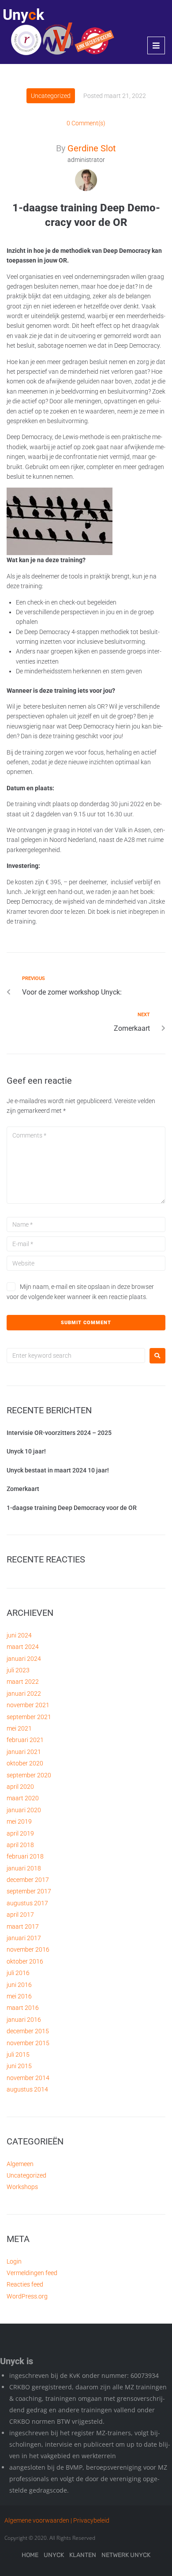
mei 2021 (19, 1728)
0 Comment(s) (86, 123)
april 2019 (20, 1833)
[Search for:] (76, 1356)
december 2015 (28, 2031)
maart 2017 (23, 1926)
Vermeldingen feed (32, 2273)
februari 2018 (25, 1856)
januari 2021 (24, 1752)
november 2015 (28, 2043)
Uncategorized (51, 96)
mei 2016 (19, 1996)
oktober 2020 (25, 1763)
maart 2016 (23, 2008)
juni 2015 (19, 2066)
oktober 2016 (25, 1961)
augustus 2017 (27, 1903)
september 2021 (29, 1717)
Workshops (22, 2187)
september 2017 (29, 1891)
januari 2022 (24, 1694)
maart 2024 (23, 1647)
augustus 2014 (27, 2089)
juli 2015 (18, 2054)
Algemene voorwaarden (37, 2520)
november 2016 (28, 1949)
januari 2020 (24, 1810)
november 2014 (28, 2078)
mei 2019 (19, 1821)
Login (14, 2261)
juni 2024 (19, 1635)
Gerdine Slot (92, 148)
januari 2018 (24, 1868)
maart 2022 (23, 1682)
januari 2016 (24, 2020)
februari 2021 (25, 1740)
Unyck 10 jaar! (26, 1451)
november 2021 (28, 1705)
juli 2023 (18, 1670)
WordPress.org (27, 2296)
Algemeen (20, 2164)
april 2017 (20, 1915)
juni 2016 (19, 1985)
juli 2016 (18, 1973)
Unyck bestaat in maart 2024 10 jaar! (58, 1470)
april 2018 (20, 1845)
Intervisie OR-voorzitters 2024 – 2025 (59, 1433)
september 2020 (29, 1775)
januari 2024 (24, 1659)
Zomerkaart (23, 1489)
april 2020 (20, 1787)
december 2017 (28, 1880)
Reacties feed (25, 2284)
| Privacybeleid (90, 2520)
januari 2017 (24, 1938)
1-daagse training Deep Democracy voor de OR (72, 1508)
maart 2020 (23, 1798)
